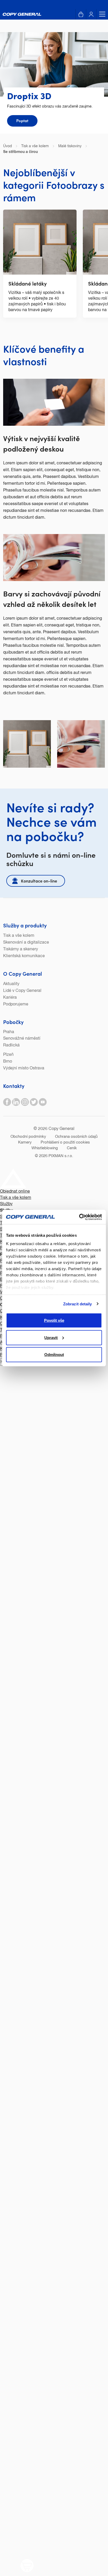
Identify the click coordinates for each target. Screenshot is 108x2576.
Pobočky (13, 1022)
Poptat (22, 120)
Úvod (7, 146)
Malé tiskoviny (70, 146)
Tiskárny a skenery (21, 949)
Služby (6, 1204)
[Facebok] (7, 1102)
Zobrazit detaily (78, 1304)
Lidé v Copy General (22, 991)
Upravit (51, 1337)
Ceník (72, 1148)
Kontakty (14, 1086)
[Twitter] (34, 1102)
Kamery (25, 1142)
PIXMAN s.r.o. (61, 1156)
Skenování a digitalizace (26, 943)
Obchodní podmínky (28, 1137)
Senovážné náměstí (22, 1039)
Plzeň (8, 1055)
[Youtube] (43, 1102)
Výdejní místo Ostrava (24, 1068)
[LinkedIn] (16, 1102)
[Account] (91, 14)
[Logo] (22, 14)
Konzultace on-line (39, 881)
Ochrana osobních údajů (76, 1137)
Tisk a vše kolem (19, 936)
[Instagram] (25, 1102)
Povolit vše (54, 1320)
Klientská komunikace (24, 956)
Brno (8, 1062)
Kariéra (10, 998)
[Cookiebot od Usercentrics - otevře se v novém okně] (79, 1217)
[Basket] (81, 14)
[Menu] (101, 14)
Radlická (11, 1045)
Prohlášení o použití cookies (65, 1142)
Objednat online (15, 1192)
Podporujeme (16, 1004)
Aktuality (11, 984)
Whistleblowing (45, 1148)
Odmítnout (54, 1355)
